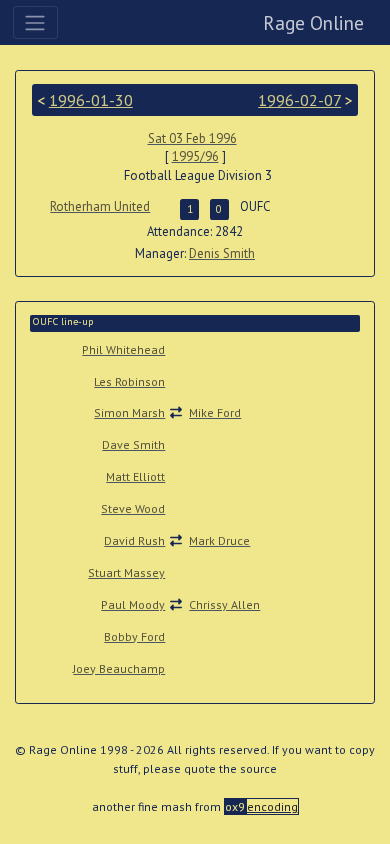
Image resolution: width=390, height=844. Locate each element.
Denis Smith (222, 253)
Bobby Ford (134, 636)
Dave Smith (133, 444)
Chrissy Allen (224, 604)
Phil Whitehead (123, 349)
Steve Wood (133, 508)
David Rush (134, 540)
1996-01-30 (91, 100)
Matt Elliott (135, 476)
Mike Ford (215, 412)
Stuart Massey (126, 572)
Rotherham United (100, 206)
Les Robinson (129, 381)
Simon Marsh (129, 412)
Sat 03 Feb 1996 (192, 138)
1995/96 (195, 156)
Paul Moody (133, 604)
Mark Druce (219, 540)
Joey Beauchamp (119, 668)
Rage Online (313, 22)
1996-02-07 (299, 100)
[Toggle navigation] (35, 22)
